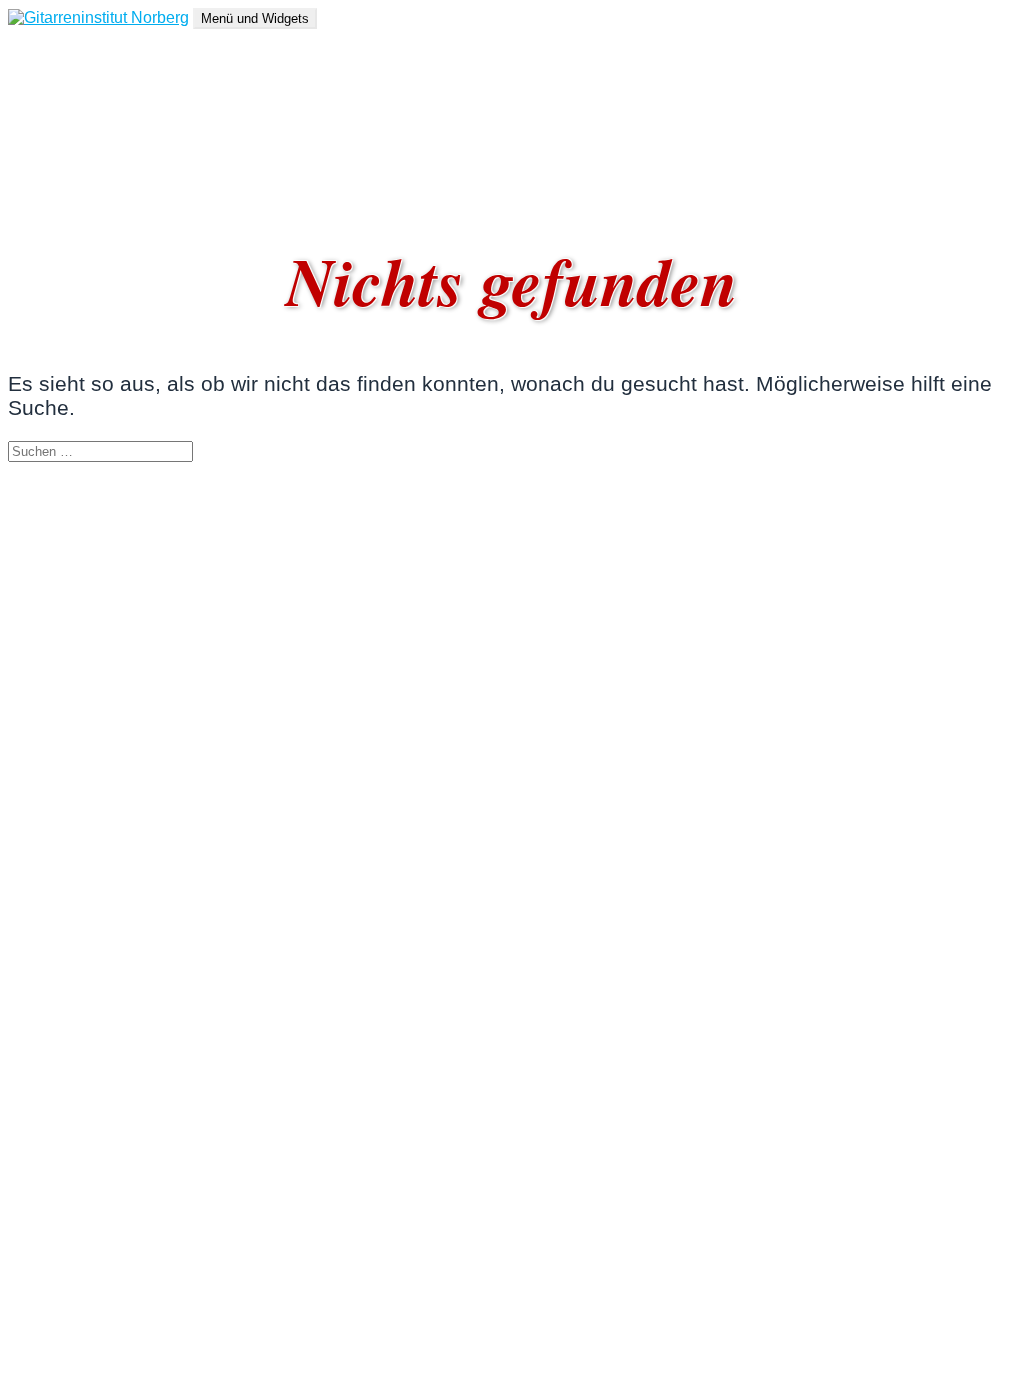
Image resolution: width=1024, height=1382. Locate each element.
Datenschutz (92, 161)
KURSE (76, 107)
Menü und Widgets (255, 18)
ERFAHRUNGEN (111, 89)
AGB (65, 179)
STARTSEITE (98, 53)
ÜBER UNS (90, 71)
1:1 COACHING (104, 125)
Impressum (87, 143)
